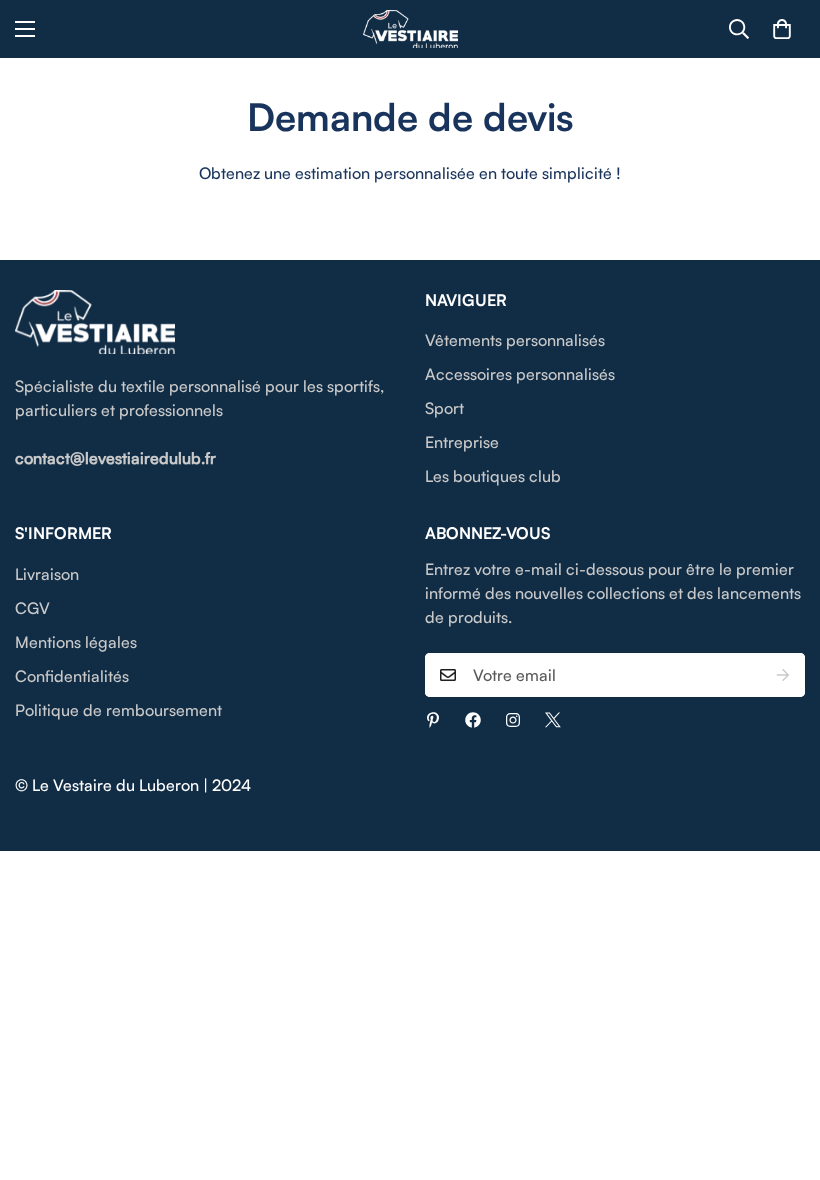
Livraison (47, 574)
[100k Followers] (513, 720)
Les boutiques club (493, 476)
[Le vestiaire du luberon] (410, 29)
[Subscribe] (783, 675)
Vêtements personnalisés (515, 340)
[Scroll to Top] (781, 1071)
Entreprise (462, 442)
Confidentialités (72, 676)
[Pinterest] (433, 720)
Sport (444, 408)
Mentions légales (76, 642)
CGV (32, 608)
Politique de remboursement (118, 710)
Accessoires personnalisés (520, 374)
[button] (782, 29)
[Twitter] (553, 720)
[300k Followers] (473, 720)
